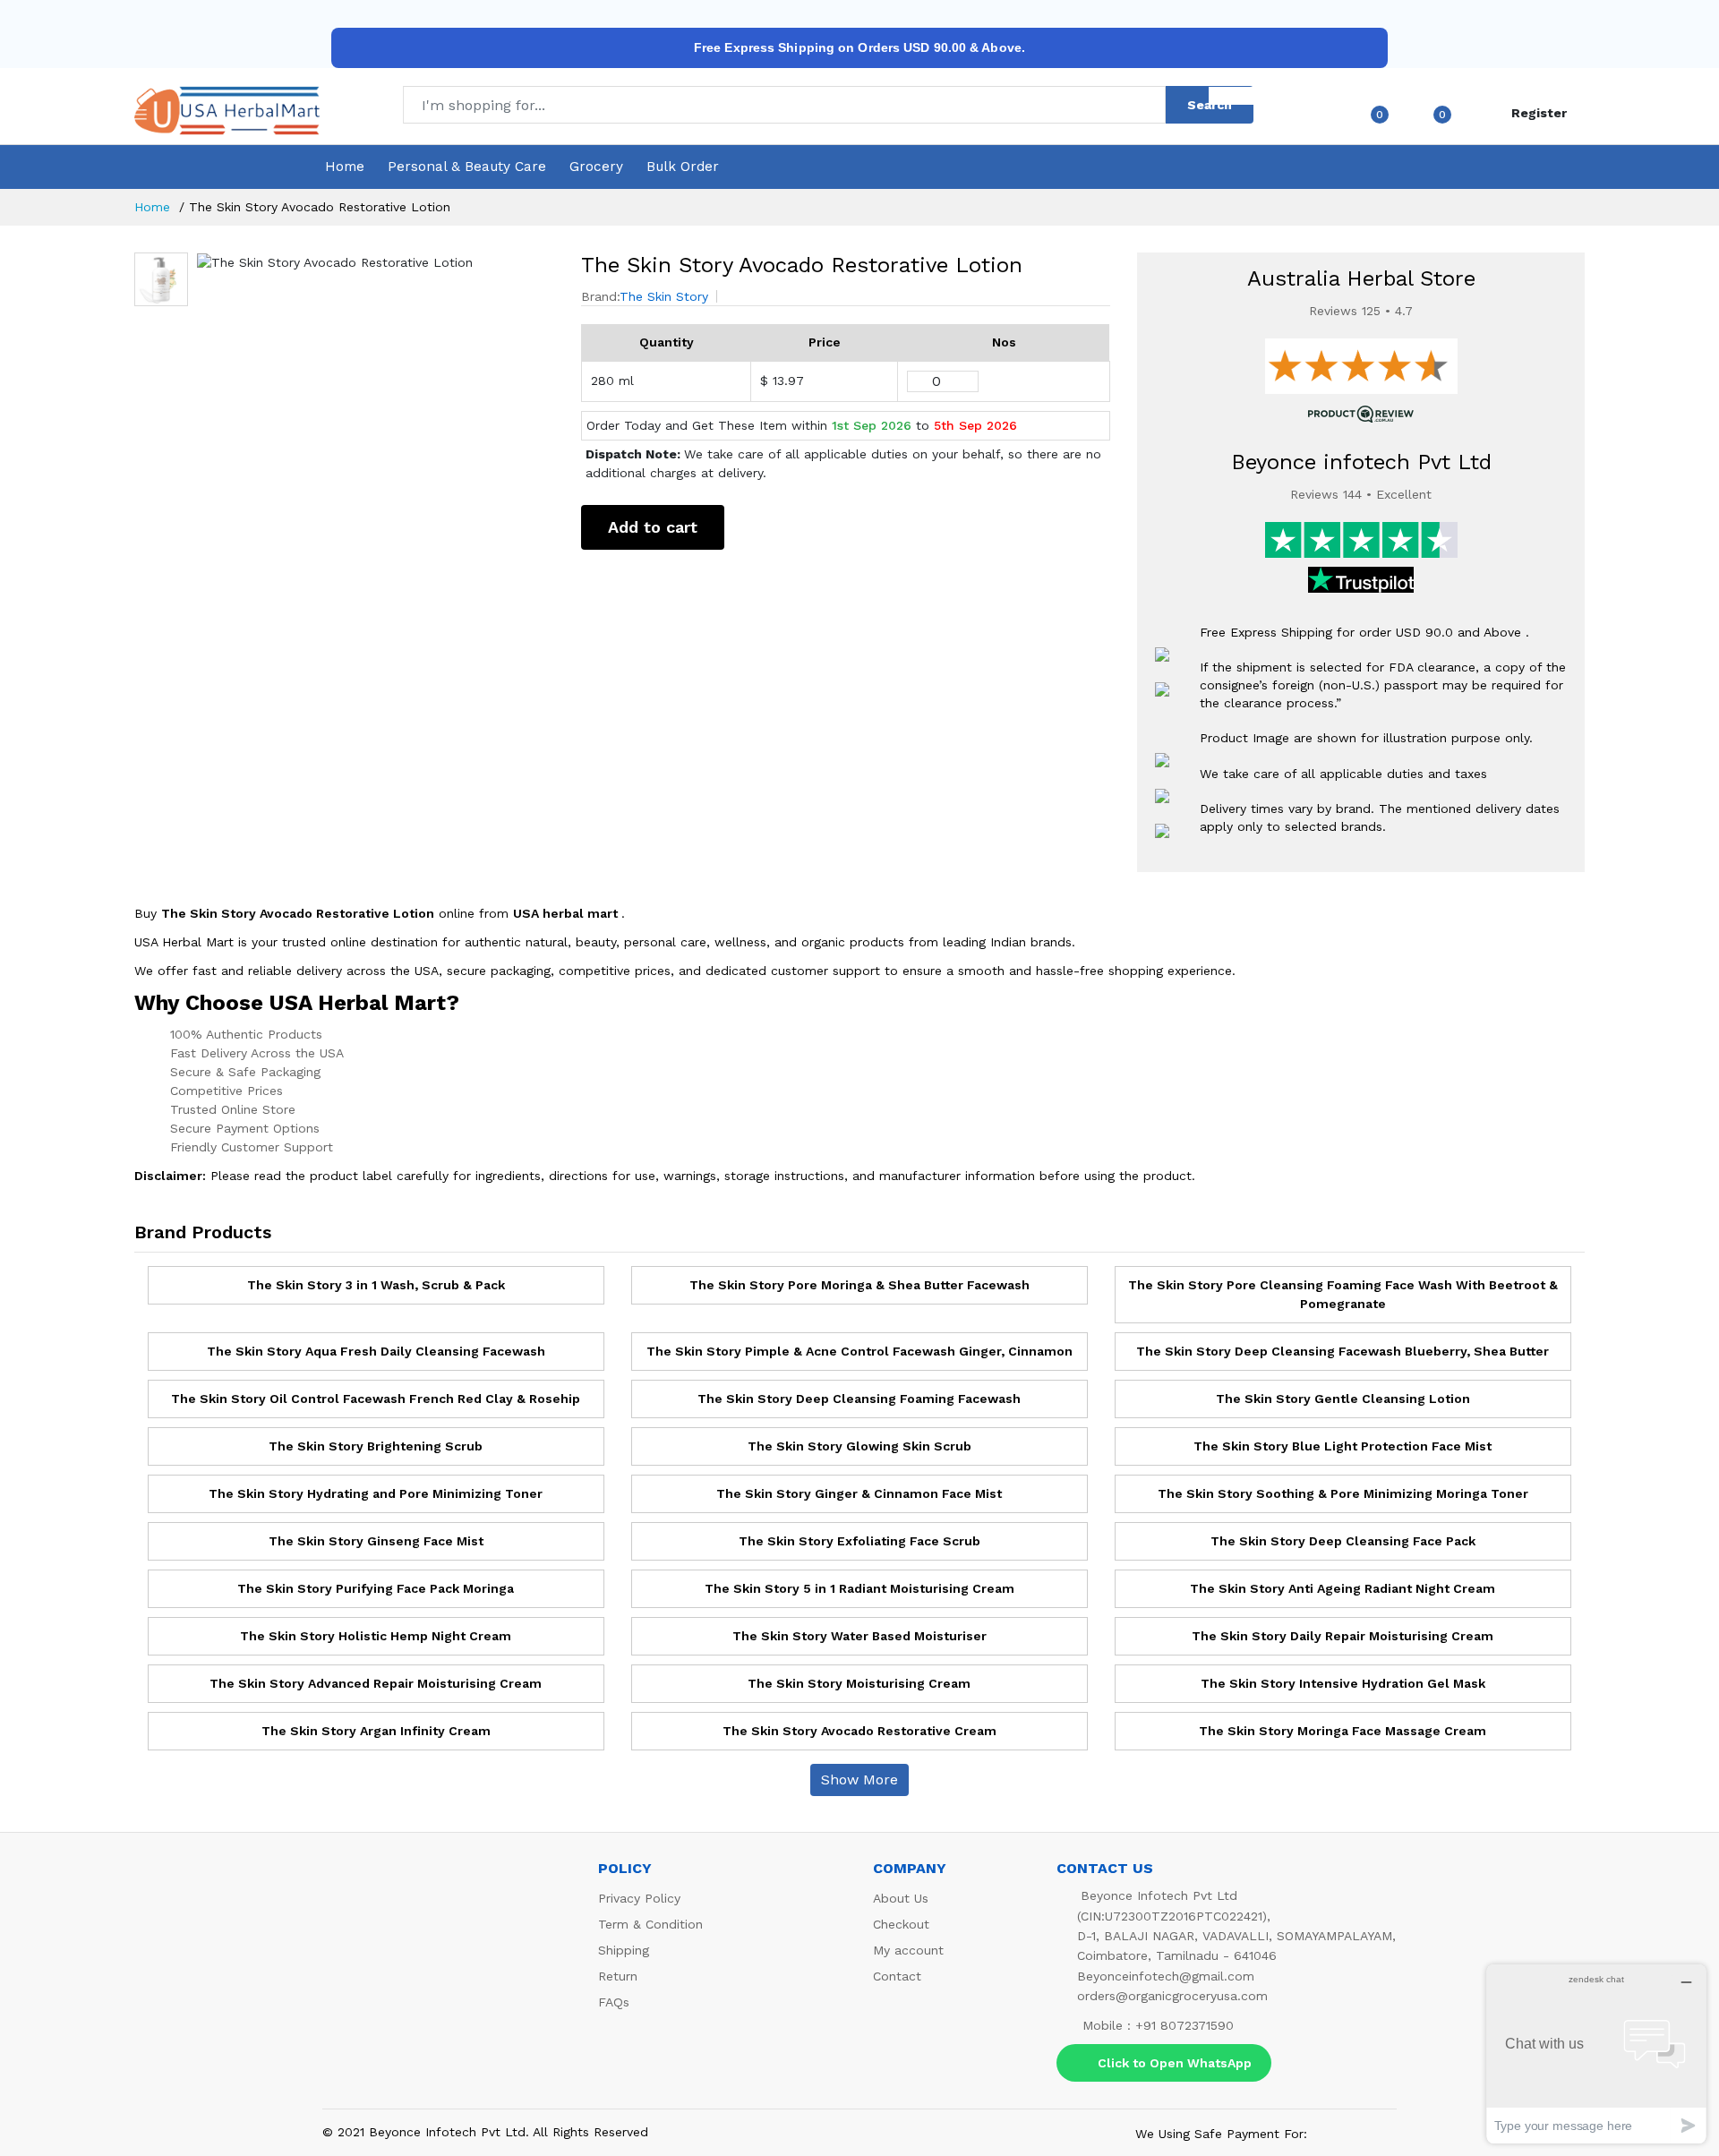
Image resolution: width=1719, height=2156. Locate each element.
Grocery (596, 167)
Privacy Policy (639, 1898)
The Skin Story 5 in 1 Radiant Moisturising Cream (859, 1588)
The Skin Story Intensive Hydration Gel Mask (1343, 1683)
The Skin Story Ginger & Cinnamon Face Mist (859, 1493)
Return (618, 1976)
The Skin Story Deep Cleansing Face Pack (1343, 1541)
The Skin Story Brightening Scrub (376, 1446)
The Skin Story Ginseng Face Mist (376, 1541)
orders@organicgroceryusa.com (1172, 1996)
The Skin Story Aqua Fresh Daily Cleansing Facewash (376, 1351)
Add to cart (653, 527)
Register (1539, 113)
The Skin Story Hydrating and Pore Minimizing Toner (376, 1493)
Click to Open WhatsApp (1175, 2063)
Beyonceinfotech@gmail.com (1166, 1976)
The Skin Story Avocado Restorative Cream (859, 1731)
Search (1210, 105)
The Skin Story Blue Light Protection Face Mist (1343, 1446)
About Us (901, 1898)
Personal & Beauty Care (467, 167)
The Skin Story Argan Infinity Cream (376, 1731)
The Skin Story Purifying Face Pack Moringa (376, 1588)
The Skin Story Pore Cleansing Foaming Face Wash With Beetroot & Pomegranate (1343, 1294)
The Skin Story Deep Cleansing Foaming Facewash (859, 1399)
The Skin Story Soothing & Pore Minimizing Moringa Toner (1343, 1493)
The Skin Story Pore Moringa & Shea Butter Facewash (859, 1285)
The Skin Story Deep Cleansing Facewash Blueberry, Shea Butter (1343, 1351)
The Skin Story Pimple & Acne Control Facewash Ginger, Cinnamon (859, 1351)
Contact (897, 1976)
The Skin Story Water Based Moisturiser (859, 1636)
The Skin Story (664, 296)
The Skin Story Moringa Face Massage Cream (1343, 1731)
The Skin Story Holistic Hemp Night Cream (376, 1636)
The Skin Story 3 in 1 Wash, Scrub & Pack (376, 1285)
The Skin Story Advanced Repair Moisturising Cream (376, 1683)
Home (345, 167)
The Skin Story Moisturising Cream (859, 1683)
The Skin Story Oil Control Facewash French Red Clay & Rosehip (376, 1399)
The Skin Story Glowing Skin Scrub (859, 1446)
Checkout (901, 1924)
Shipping (624, 1950)
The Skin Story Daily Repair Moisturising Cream (1343, 1636)
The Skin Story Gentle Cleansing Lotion (1343, 1399)
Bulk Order (683, 167)
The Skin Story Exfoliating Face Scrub (859, 1541)
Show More (859, 1780)
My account (908, 1950)
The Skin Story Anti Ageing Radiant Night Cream (1343, 1588)
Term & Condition (650, 1924)
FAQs (614, 2002)
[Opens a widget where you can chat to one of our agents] (1596, 2053)
